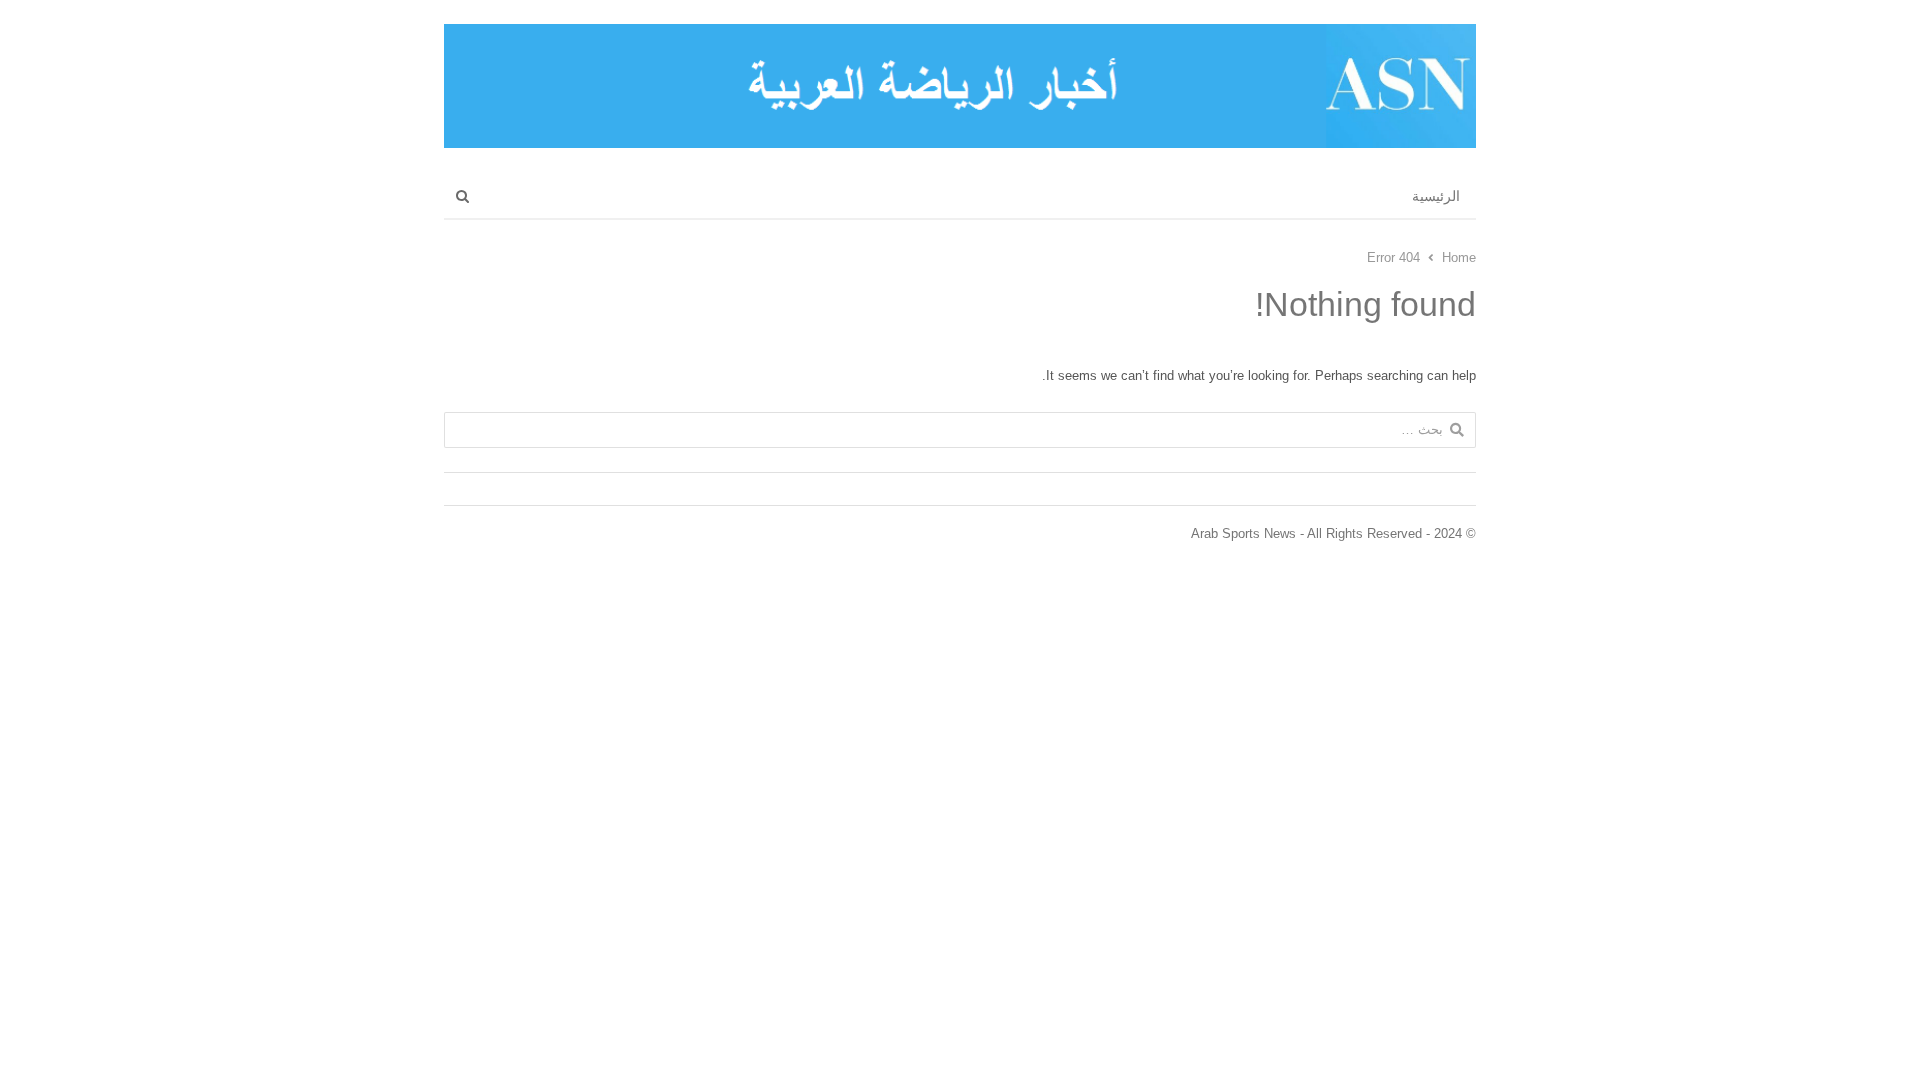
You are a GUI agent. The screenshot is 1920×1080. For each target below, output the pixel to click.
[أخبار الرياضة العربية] (960, 86)
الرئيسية (1436, 196)
